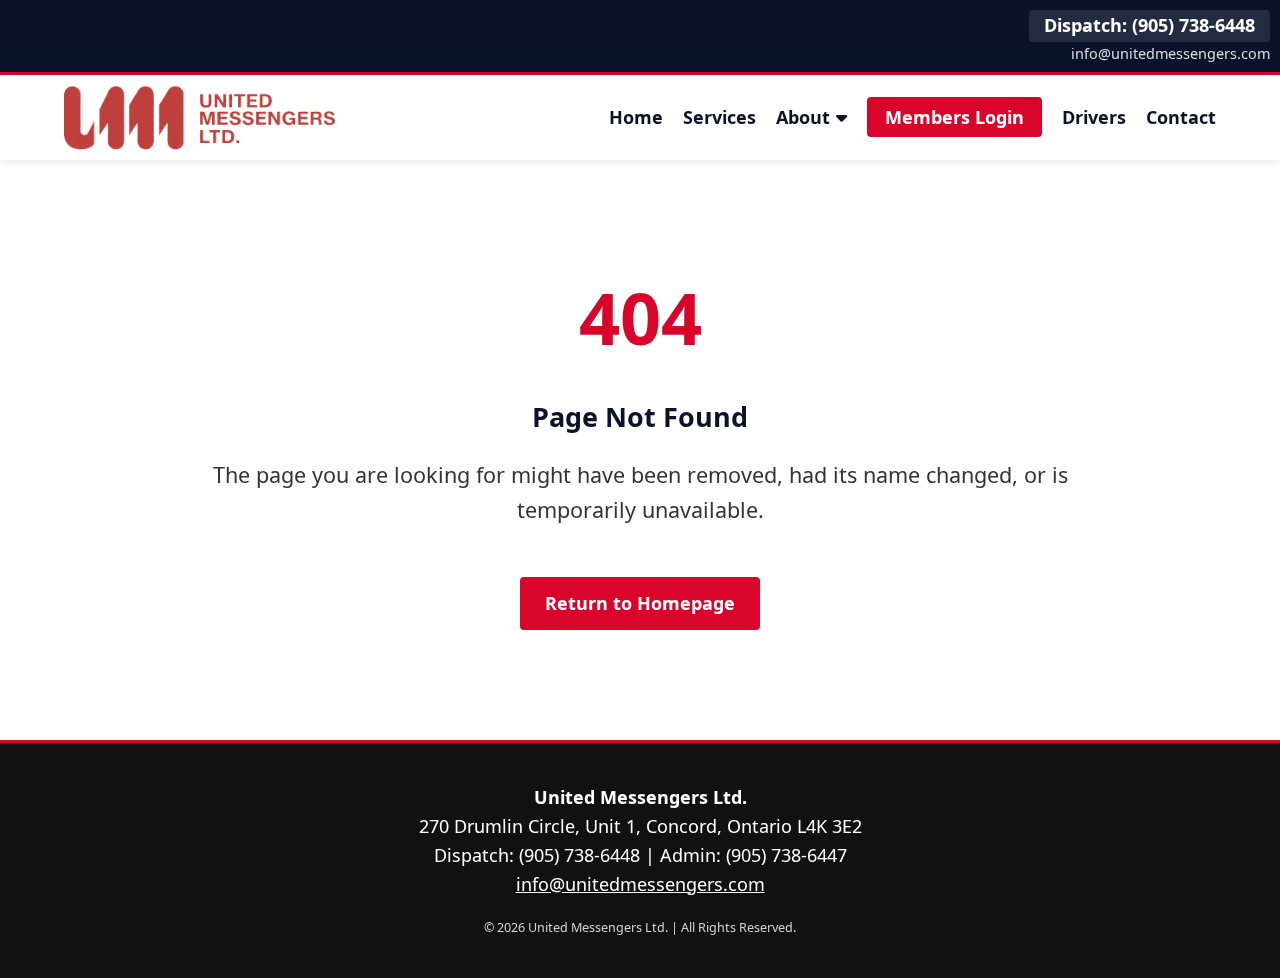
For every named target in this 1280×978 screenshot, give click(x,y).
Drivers (1094, 117)
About (803, 117)
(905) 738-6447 (786, 855)
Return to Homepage (640, 603)
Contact (1181, 117)
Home (636, 117)
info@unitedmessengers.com (1170, 53)
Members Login (954, 117)
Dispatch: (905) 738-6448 (1149, 25)
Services (719, 117)
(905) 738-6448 (579, 855)
